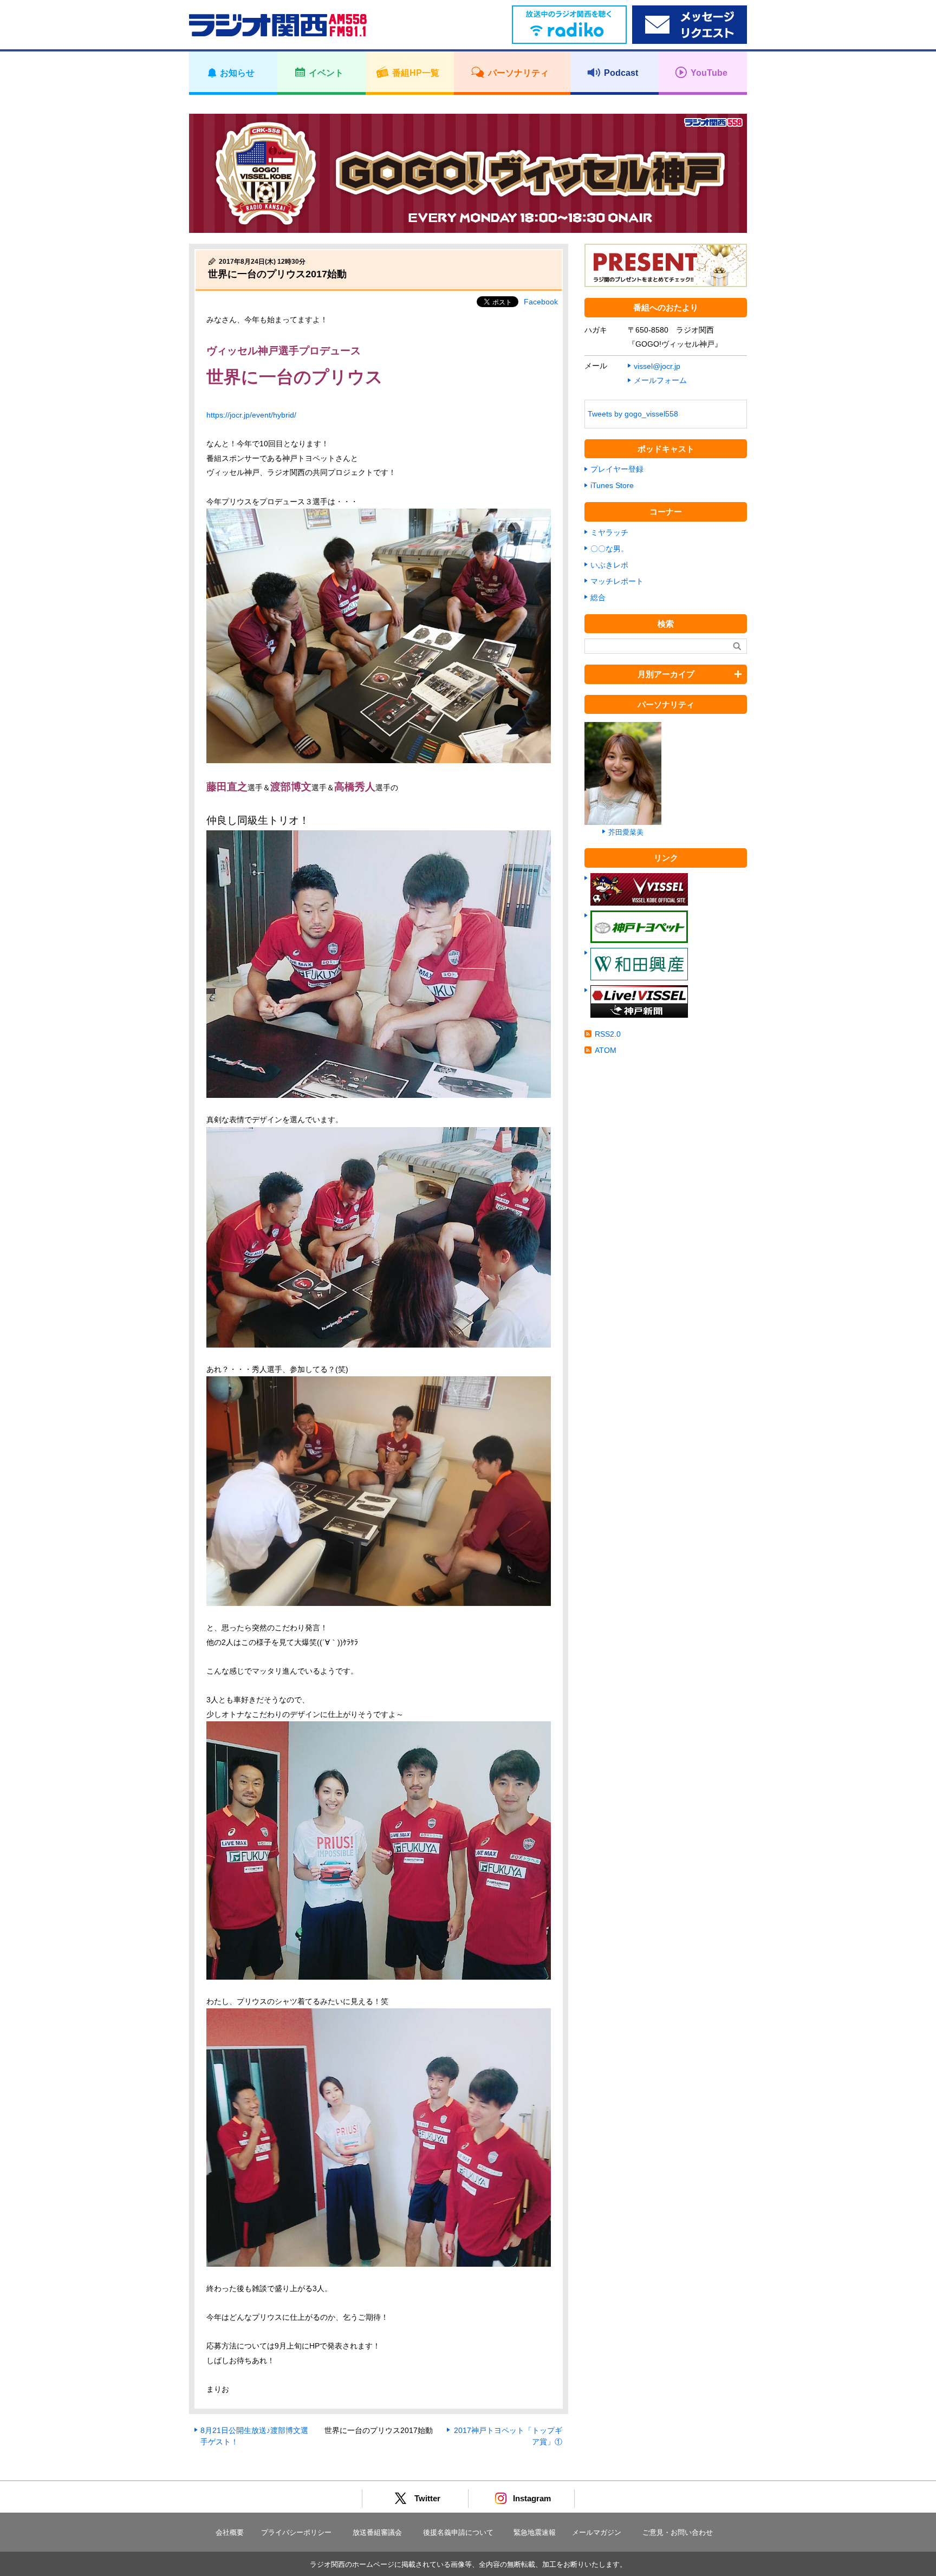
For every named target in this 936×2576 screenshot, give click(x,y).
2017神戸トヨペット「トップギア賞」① (508, 2436)
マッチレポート (617, 581)
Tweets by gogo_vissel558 (633, 414)
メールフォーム (660, 380)
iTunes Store (612, 485)
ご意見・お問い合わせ (678, 2532)
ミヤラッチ (609, 532)
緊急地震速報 (535, 2532)
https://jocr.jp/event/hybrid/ (251, 415)
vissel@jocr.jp (657, 366)
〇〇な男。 (609, 549)
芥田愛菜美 (626, 832)
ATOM (606, 1050)
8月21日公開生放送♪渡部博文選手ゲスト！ (254, 2436)
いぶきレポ (609, 565)
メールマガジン (597, 2532)
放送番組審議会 (377, 2532)
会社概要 (230, 2532)
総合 (598, 597)
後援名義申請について (458, 2532)
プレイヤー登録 (617, 469)
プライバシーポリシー (296, 2532)
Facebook (541, 302)
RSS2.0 (608, 1034)
